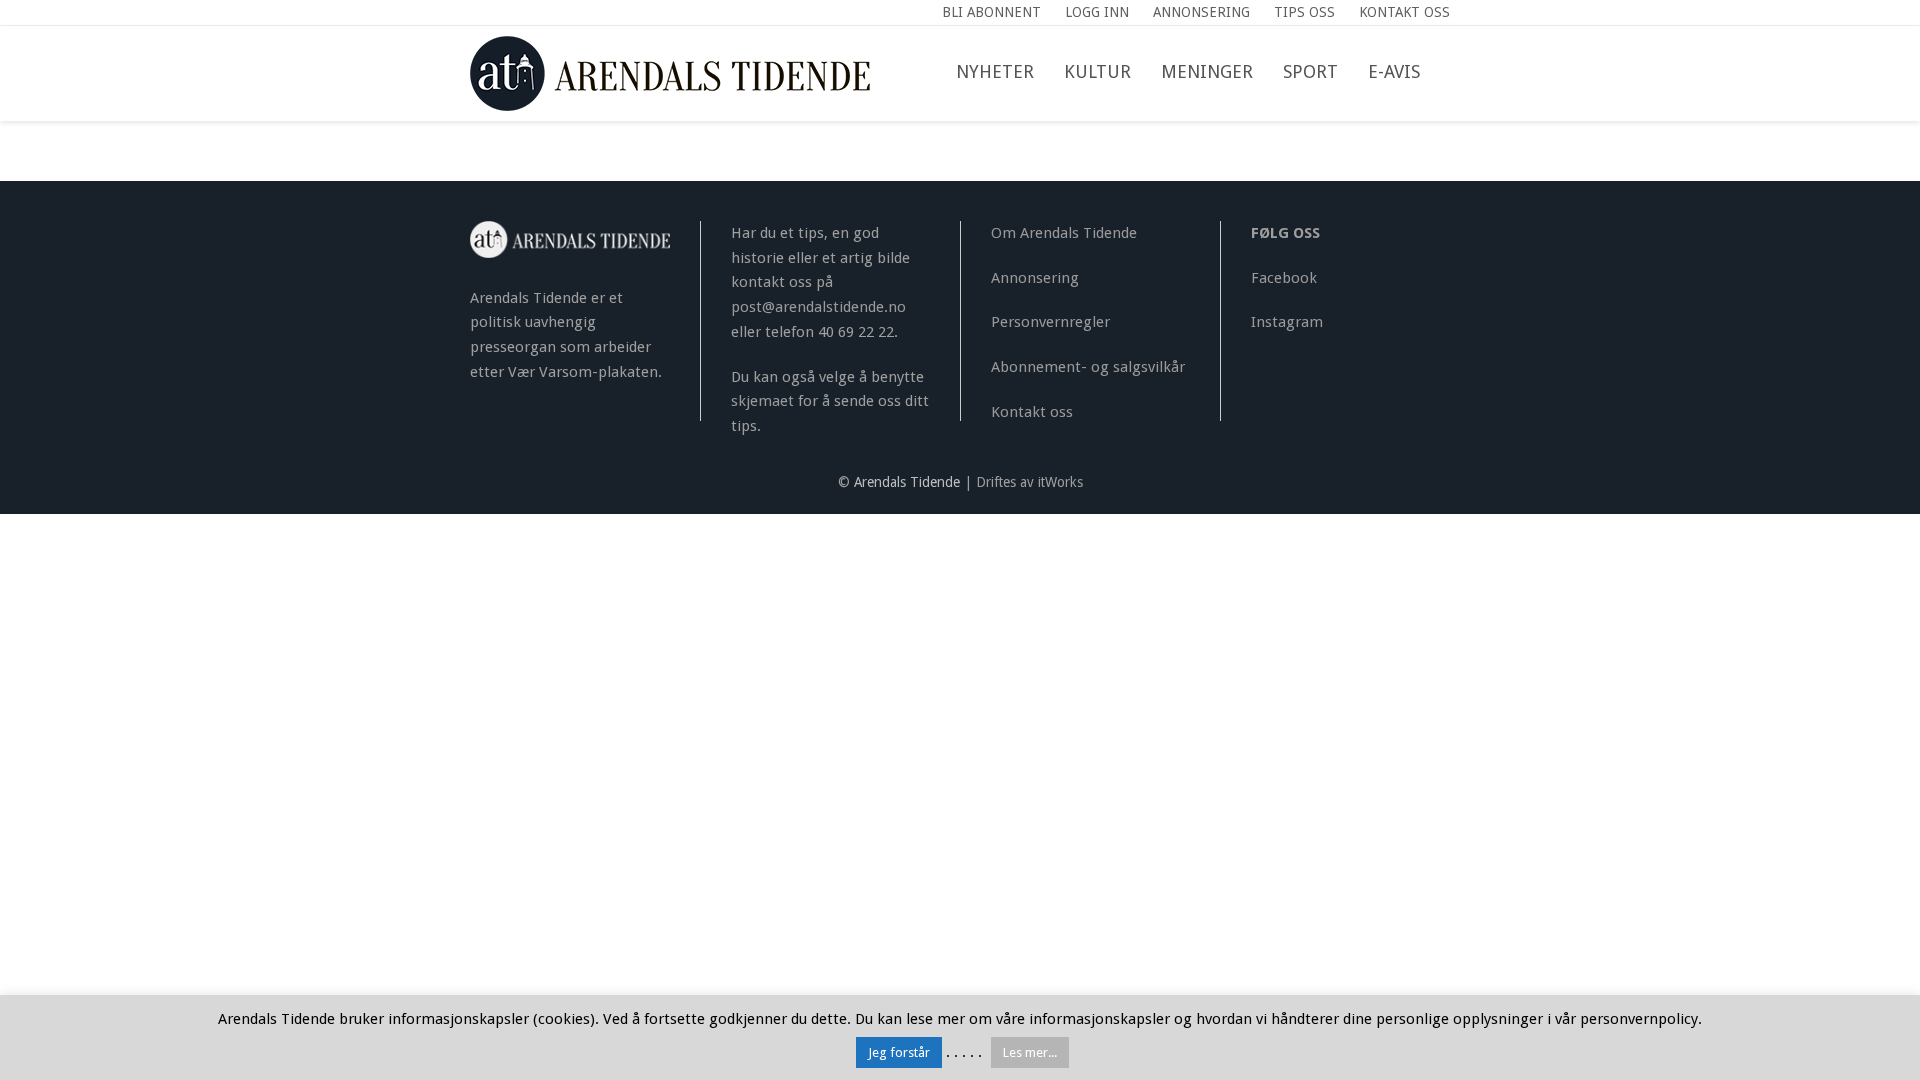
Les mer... (1030, 1052)
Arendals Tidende (907, 482)
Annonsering (1035, 278)
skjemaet (762, 401)
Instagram (1287, 322)
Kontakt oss (1032, 412)
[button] (1450, 73)
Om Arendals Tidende (1064, 233)
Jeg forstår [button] (899, 1052)
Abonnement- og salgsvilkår (1088, 367)
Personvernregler (1050, 322)
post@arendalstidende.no (818, 307)
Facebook (1284, 278)
